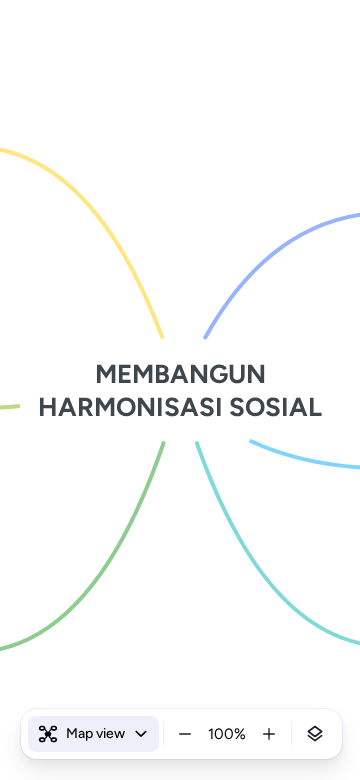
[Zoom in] (269, 734)
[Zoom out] (185, 734)
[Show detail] (315, 734)
